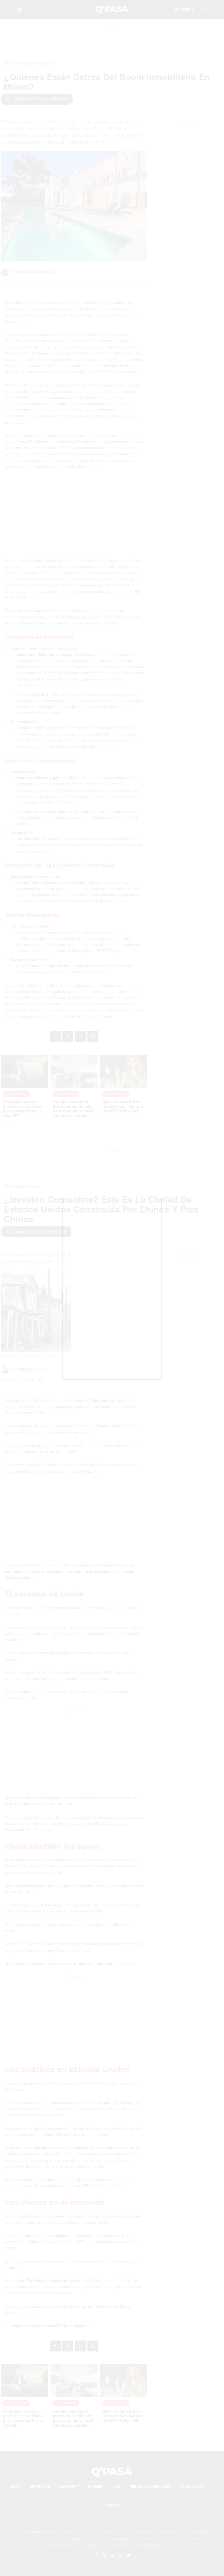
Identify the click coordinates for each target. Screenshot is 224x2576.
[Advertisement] (112, 1295)
